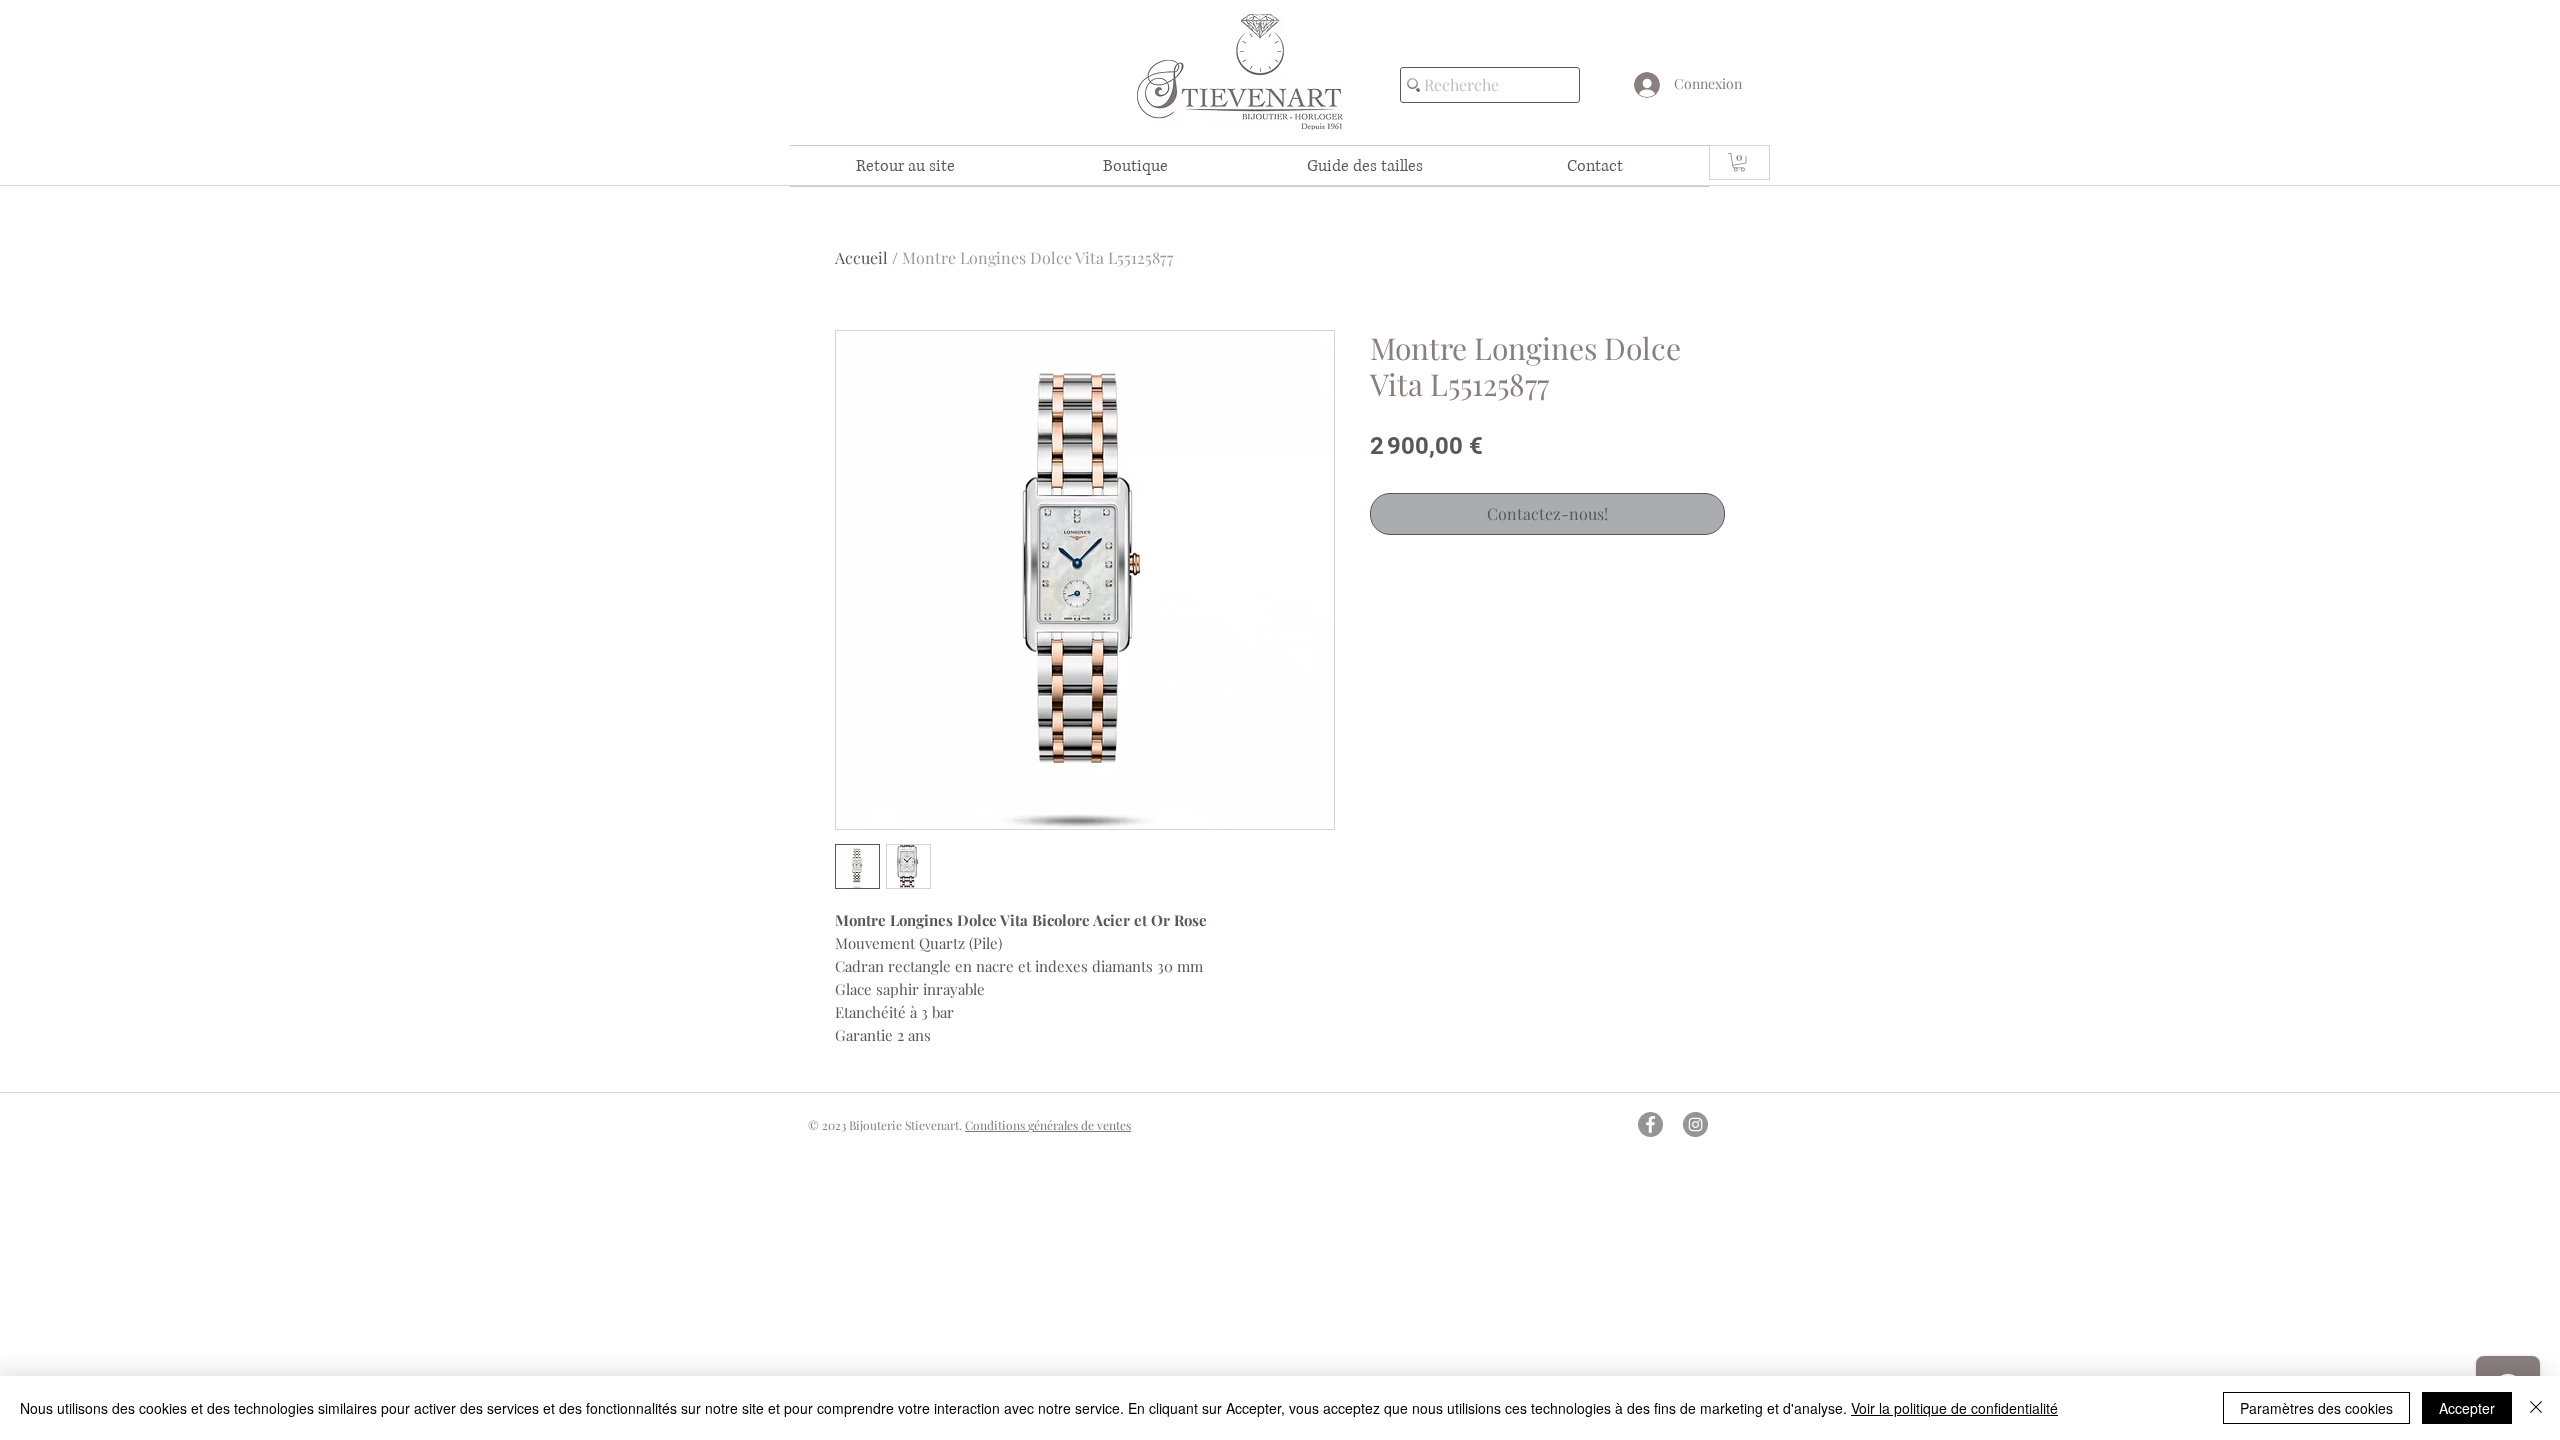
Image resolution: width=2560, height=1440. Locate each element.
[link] (1739, 162)
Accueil (861, 257)
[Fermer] (2536, 1408)
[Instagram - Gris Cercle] (1695, 1124)
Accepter (2467, 1408)
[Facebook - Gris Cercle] (1650, 1124)
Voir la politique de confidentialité (1954, 1408)
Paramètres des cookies (2316, 1408)
